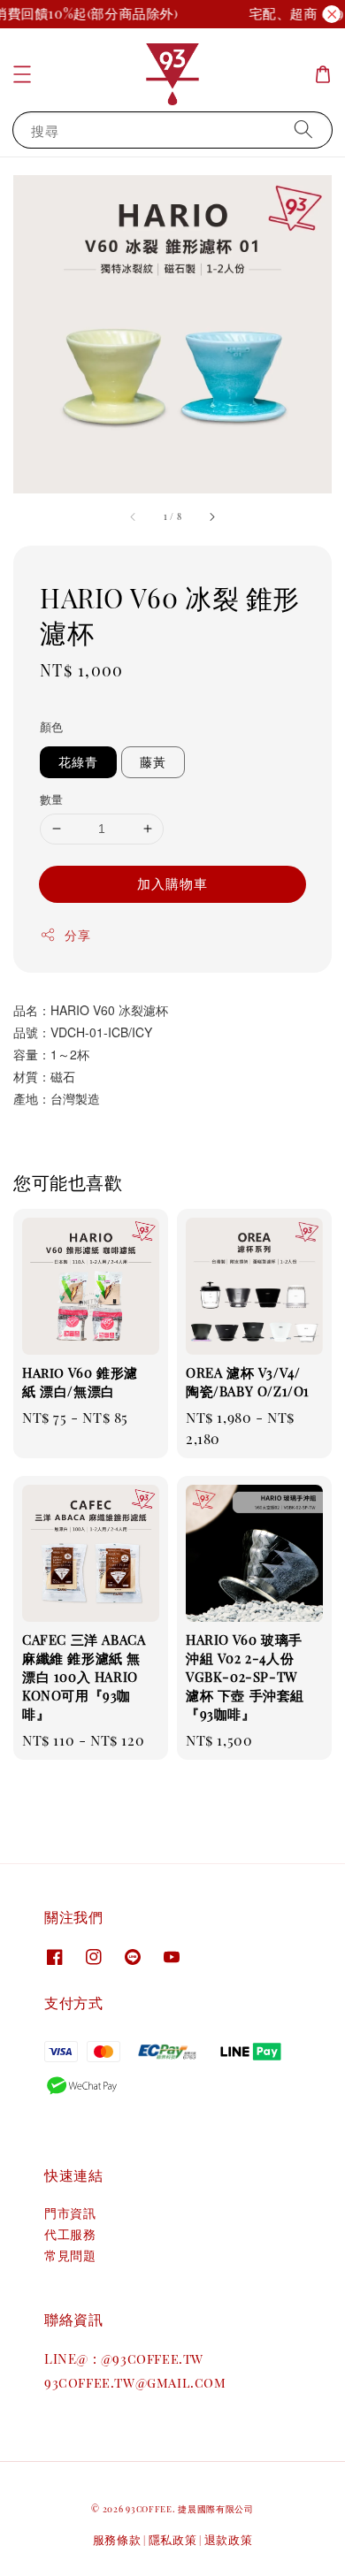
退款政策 (229, 2539)
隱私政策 (173, 2539)
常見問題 (70, 2255)
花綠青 (78, 762)
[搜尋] (303, 130)
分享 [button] (77, 935)
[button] (22, 74)
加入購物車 (172, 883)
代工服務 (70, 2234)
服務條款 (117, 2539)
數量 (52, 799)
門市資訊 (70, 2213)
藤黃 (153, 762)
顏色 (52, 726)
